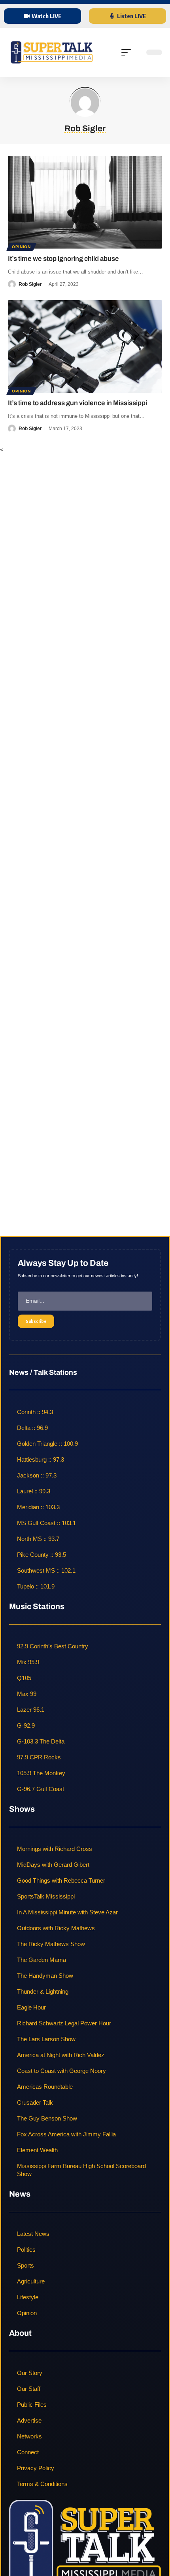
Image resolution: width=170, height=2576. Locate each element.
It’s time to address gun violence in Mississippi (77, 403)
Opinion (21, 247)
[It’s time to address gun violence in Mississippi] (85, 346)
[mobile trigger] (128, 52)
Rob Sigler (30, 284)
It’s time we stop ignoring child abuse (63, 259)
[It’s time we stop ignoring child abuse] (85, 202)
